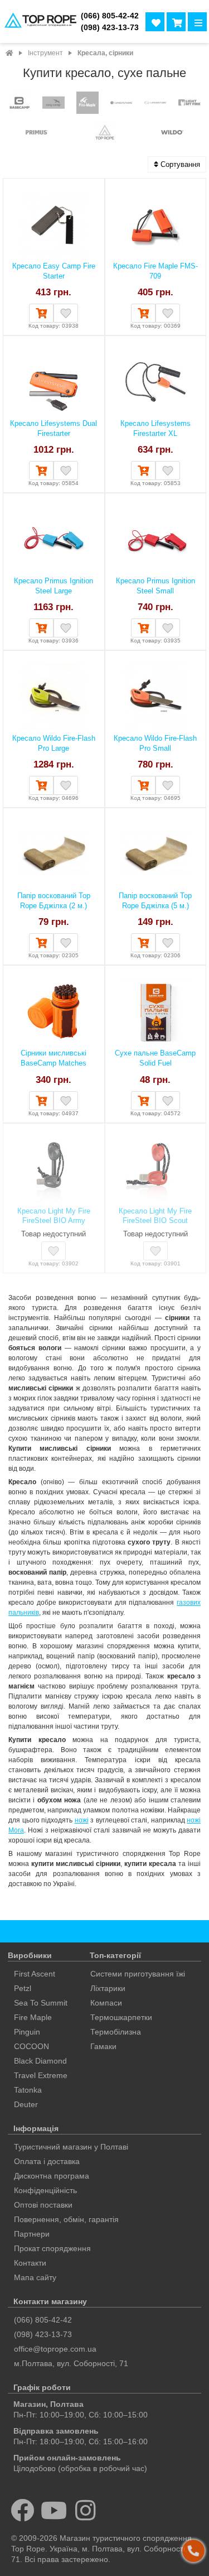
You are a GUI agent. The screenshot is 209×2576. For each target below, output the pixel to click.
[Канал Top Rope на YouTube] (54, 2510)
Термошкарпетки (121, 2017)
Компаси (106, 2003)
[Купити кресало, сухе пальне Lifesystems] (121, 104)
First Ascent (35, 1974)
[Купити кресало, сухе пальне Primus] (37, 133)
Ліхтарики (108, 1988)
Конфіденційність (45, 2190)
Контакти (30, 2263)
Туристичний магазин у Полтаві (71, 2147)
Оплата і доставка (47, 2161)
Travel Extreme (41, 2075)
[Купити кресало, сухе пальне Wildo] (172, 133)
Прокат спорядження (52, 2248)
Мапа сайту (35, 2277)
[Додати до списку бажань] (66, 313)
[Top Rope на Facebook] (23, 2510)
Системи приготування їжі (138, 1974)
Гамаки (103, 2046)
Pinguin (27, 2032)
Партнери (32, 2234)
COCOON (31, 2046)
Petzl (23, 1988)
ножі (82, 1820)
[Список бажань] (155, 22)
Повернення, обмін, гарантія (66, 2219)
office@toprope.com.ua (55, 2349)
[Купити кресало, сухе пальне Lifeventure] (155, 104)
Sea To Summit (41, 2003)
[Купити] (41, 313)
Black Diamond (40, 2061)
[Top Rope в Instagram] (86, 2510)
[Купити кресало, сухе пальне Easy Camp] (54, 104)
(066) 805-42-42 (110, 16)
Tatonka (28, 2090)
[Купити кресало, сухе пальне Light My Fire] (189, 104)
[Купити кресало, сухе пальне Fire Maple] (88, 104)
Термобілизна (116, 2032)
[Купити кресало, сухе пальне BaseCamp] (20, 104)
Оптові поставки (43, 2205)
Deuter (26, 2104)
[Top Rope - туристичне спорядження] (38, 21)
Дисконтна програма (52, 2176)
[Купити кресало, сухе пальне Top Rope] (105, 133)
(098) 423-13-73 (110, 28)
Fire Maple (33, 2017)
